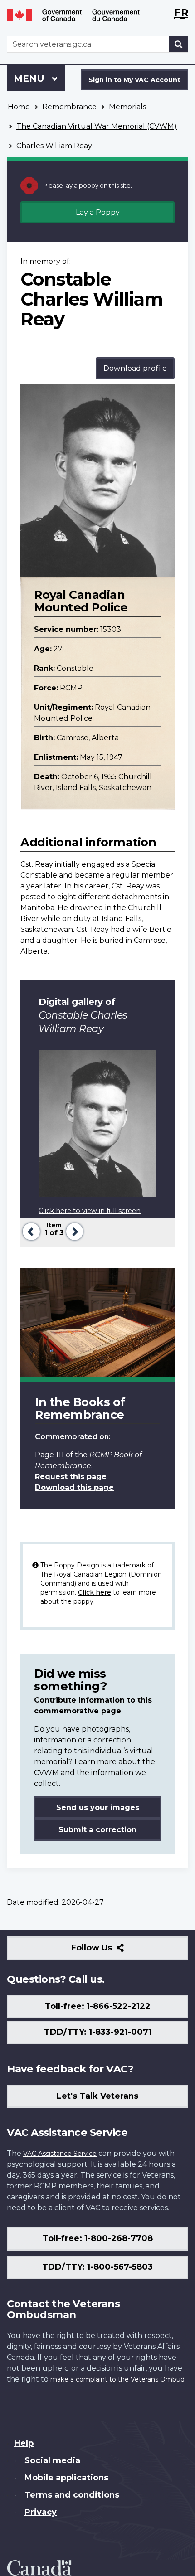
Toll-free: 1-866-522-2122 (98, 2006)
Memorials (127, 107)
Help (24, 2443)
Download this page (74, 1487)
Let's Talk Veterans (97, 2096)
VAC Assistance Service (60, 2154)
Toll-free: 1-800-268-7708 (98, 2238)
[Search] (179, 44)
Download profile (135, 368)
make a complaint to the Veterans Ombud (117, 2379)
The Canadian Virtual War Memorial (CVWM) (97, 126)
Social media (52, 2460)
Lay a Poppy (98, 212)
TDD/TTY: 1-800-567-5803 (97, 2267)
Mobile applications (66, 2478)
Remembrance (69, 107)
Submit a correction (97, 1830)
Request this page (71, 1477)
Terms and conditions (72, 2495)
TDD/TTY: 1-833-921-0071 (98, 2032)
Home (19, 107)
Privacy (41, 2512)
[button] (30, 1230)
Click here (95, 1592)
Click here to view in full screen (90, 1211)
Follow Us (111, 1951)
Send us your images (98, 1807)
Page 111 (49, 1455)
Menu (30, 78)
